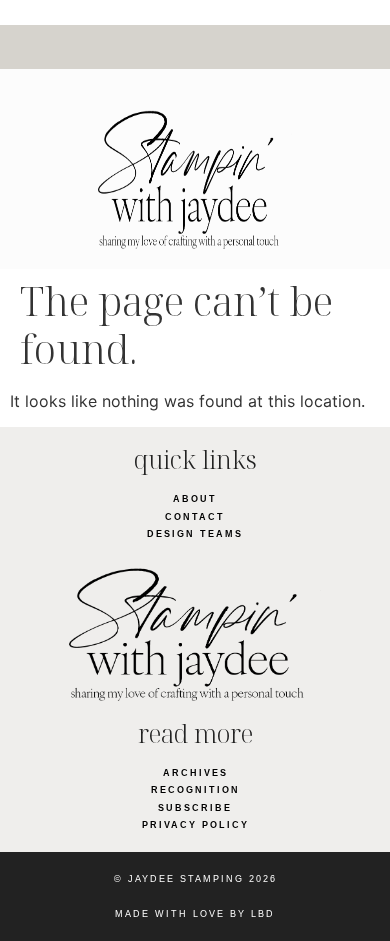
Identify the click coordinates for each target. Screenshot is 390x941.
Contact (195, 517)
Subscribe (195, 808)
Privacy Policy (195, 825)
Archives (195, 773)
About (195, 499)
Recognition (195, 790)
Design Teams (195, 534)
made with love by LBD (195, 914)
